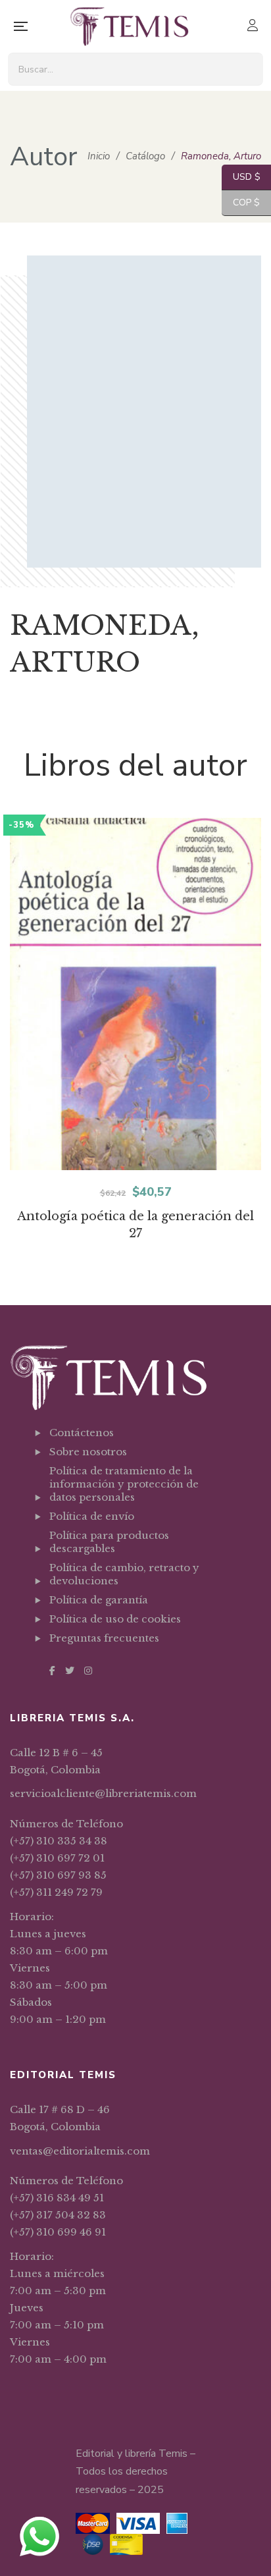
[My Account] (254, 27)
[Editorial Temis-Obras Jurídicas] (129, 26)
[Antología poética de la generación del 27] (135, 994)
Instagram (88, 1671)
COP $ (241, 202)
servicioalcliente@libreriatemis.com (103, 1793)
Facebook (52, 1671)
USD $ (241, 177)
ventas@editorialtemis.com (80, 2151)
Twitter (70, 1671)
